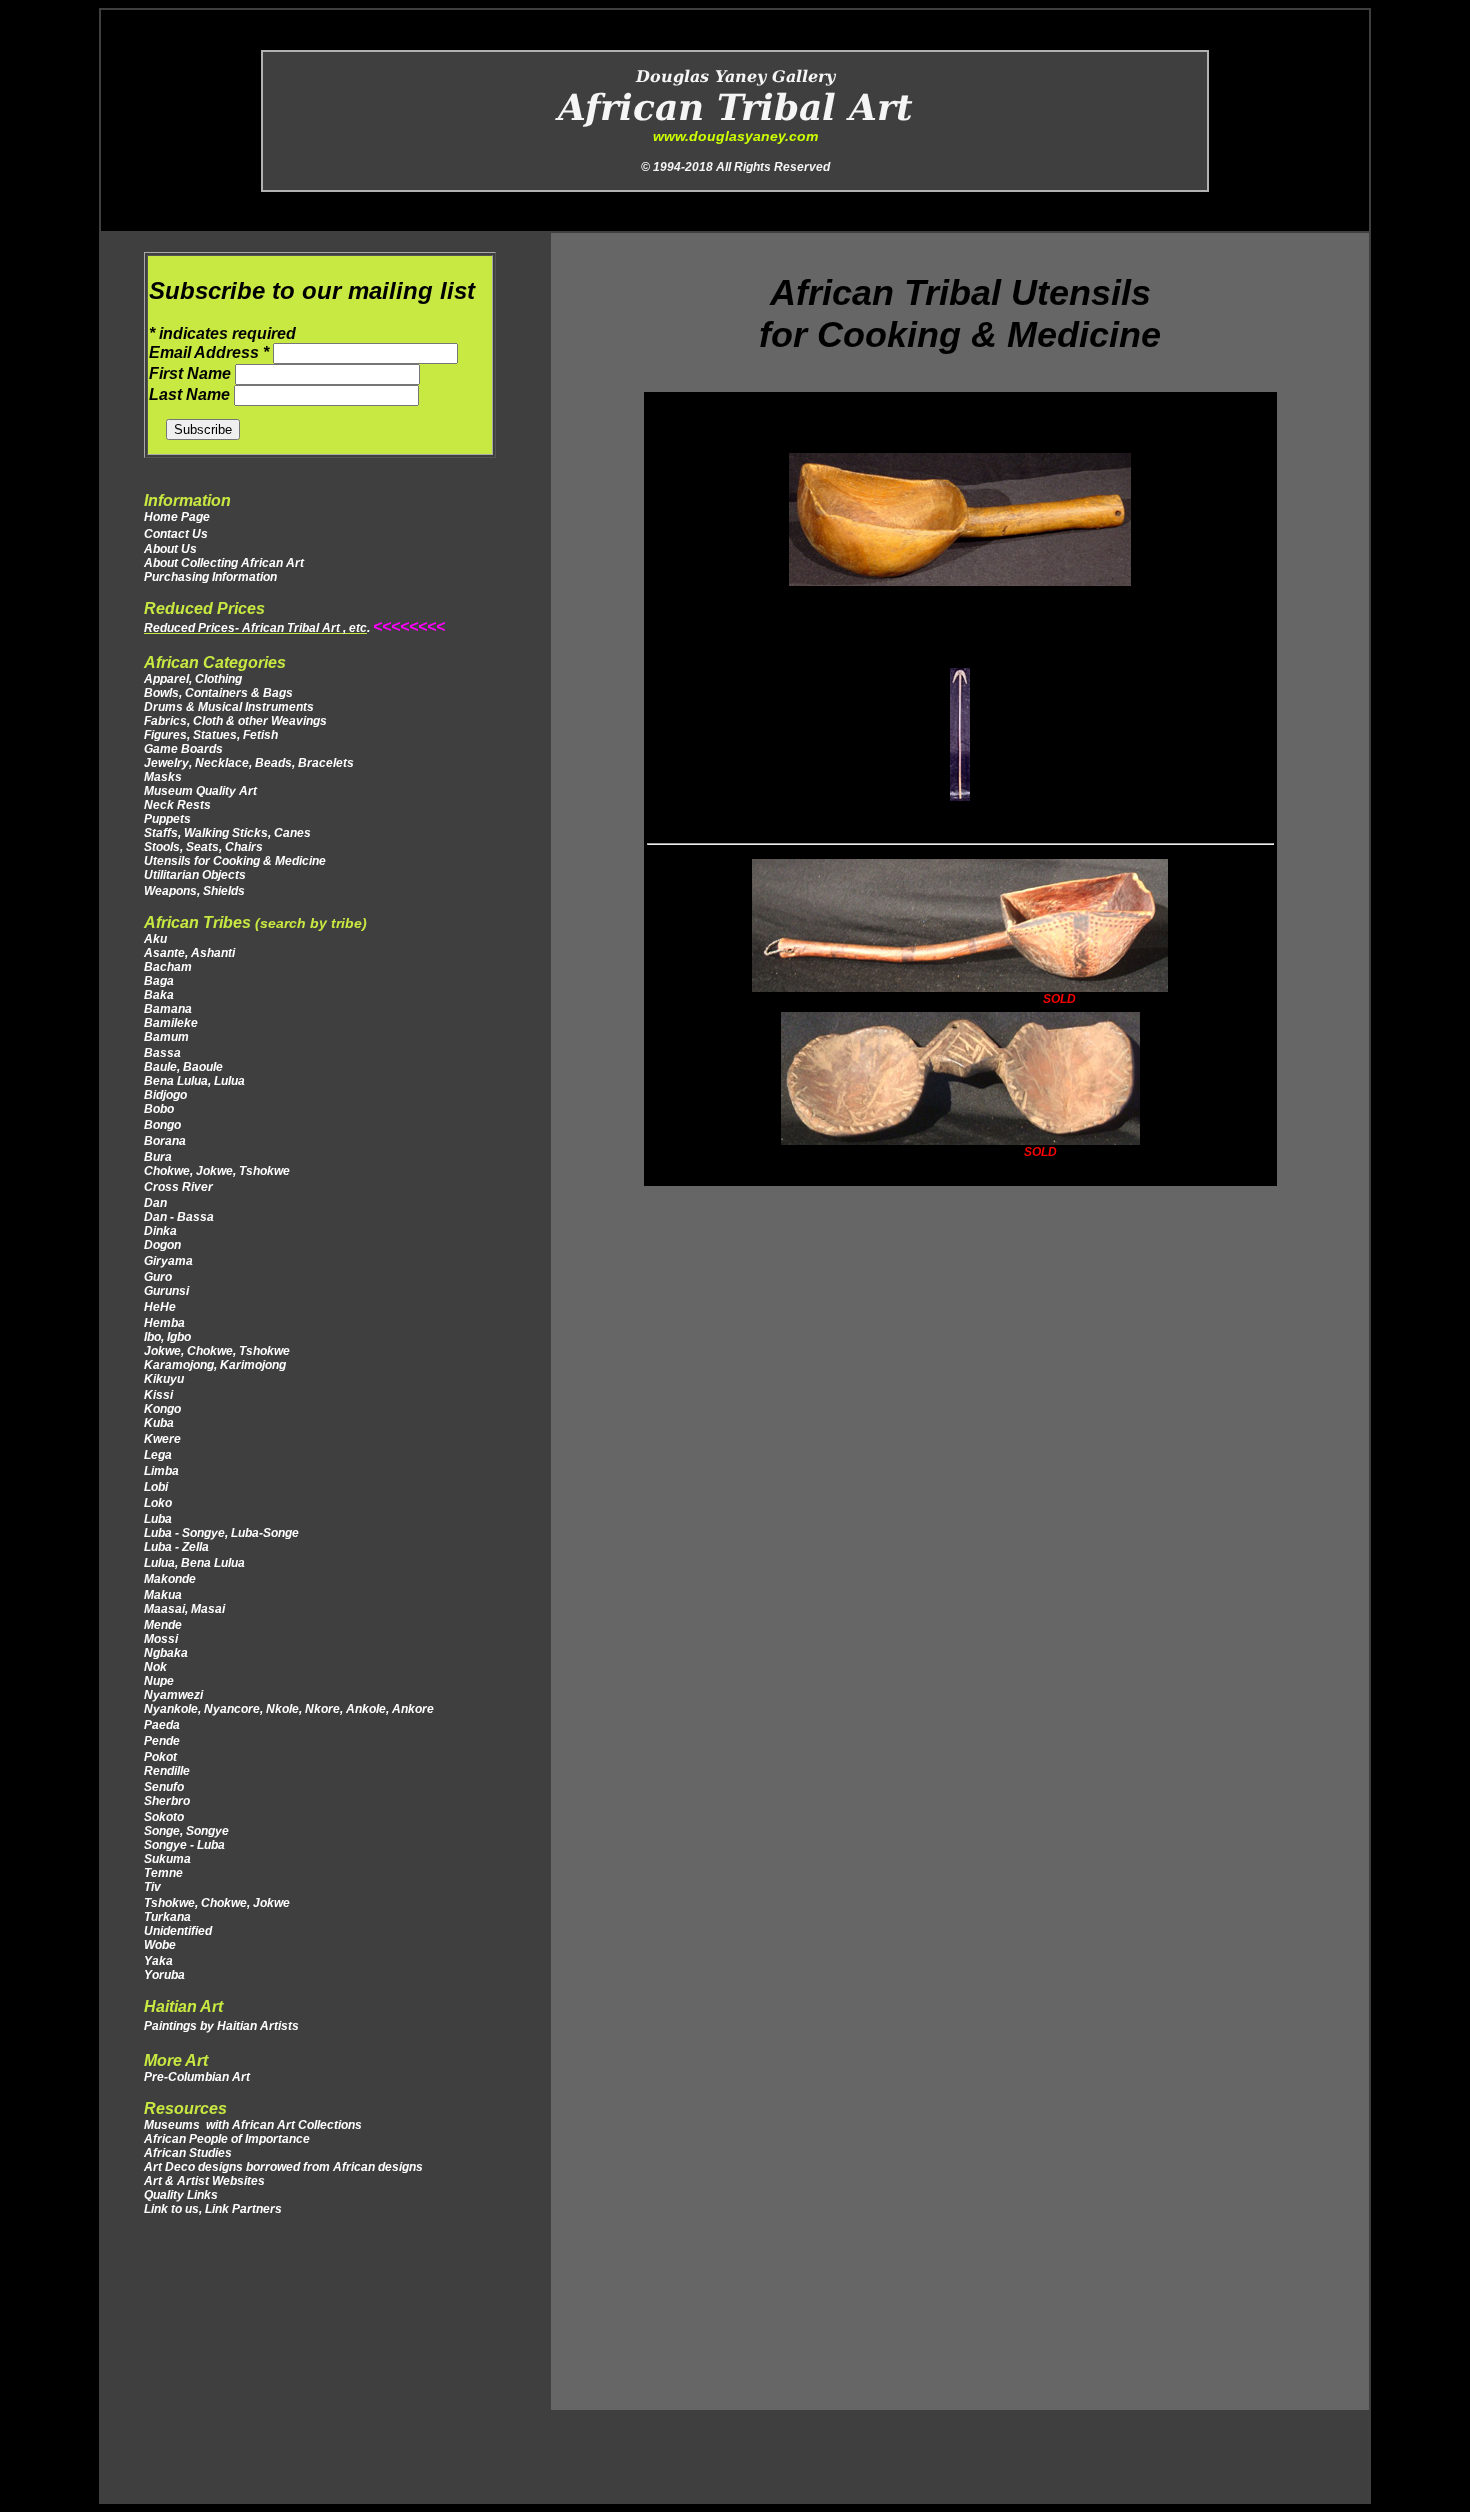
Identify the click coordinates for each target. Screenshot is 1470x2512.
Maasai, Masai (189, 1609)
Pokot (162, 1757)
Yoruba (164, 1975)
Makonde (170, 1579)
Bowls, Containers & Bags (218, 693)
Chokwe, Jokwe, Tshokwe (217, 1171)
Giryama (168, 1261)
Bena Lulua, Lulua (194, 1081)
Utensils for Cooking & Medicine (235, 861)
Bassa (162, 1053)
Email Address (209, 352)
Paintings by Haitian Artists (221, 2026)
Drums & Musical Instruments (229, 707)
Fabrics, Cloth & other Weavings (235, 721)
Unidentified (178, 1931)
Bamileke (171, 1023)
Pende (163, 1741)
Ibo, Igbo (167, 1337)
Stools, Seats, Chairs (203, 847)
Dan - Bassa (179, 1217)
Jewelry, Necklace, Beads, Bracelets (249, 763)
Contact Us (176, 534)
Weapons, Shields (194, 891)
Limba (161, 1471)
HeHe (160, 1307)
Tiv (152, 1887)
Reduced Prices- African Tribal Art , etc (255, 628)
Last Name (191, 394)
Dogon (162, 1245)
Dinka (160, 1231)
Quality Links (181, 2195)
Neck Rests (177, 805)
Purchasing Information (210, 577)
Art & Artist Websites (204, 2181)
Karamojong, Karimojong (215, 1365)
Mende (163, 1625)
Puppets (167, 819)
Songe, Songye (186, 1831)
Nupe (159, 1681)
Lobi (156, 1487)
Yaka (158, 1961)
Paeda (162, 1725)
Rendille (167, 1771)
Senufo (164, 1787)
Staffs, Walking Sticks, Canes (227, 833)
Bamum (166, 1037)
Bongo (162, 1125)
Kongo (162, 1409)
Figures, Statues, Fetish (211, 735)
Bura (158, 1157)
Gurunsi (166, 1291)
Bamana (168, 1009)
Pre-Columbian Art (197, 2077)
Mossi (161, 1639)
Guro (158, 1277)
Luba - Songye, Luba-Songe (221, 1533)
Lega (159, 1455)
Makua (163, 1595)
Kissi (158, 1395)
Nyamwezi (173, 1695)
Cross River (178, 1187)
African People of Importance (227, 2139)
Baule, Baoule (183, 1067)
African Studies (188, 2153)
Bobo (159, 1109)
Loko (158, 1503)
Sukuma (167, 1859)
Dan (157, 1203)
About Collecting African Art (224, 563)
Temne (163, 1873)
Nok (155, 1667)
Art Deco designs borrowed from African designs (283, 2167)
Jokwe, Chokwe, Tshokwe (217, 1351)
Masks (163, 777)
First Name (192, 373)
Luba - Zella (176, 1547)
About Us (170, 549)
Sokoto (164, 1817)
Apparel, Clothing (193, 679)
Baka (159, 995)
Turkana (169, 1917)
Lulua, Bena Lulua (196, 1563)
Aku (155, 939)
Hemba (164, 1323)
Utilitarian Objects (195, 875)
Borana (165, 1141)
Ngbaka (166, 1653)
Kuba (159, 1423)
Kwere (162, 1439)
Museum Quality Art (200, 791)
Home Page (177, 517)
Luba (158, 1519)
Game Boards (183, 749)
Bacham (168, 967)
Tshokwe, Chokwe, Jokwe (218, 1903)
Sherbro (167, 1801)
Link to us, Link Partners (213, 2209)
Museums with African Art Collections (253, 2125)
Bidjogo (165, 1095)
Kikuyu (164, 1379)
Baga (159, 981)
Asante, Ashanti (189, 953)
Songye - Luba (184, 1845)
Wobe (160, 1945)
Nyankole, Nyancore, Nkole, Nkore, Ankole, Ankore (289, 1709)
